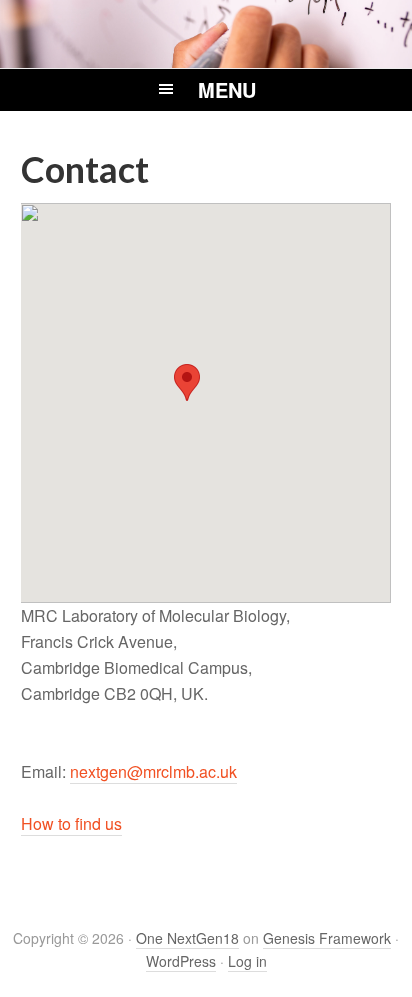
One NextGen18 (187, 938)
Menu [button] (227, 89)
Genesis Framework (327, 938)
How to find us (71, 823)
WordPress (181, 961)
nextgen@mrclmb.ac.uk (153, 771)
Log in (247, 961)
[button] (187, 382)
